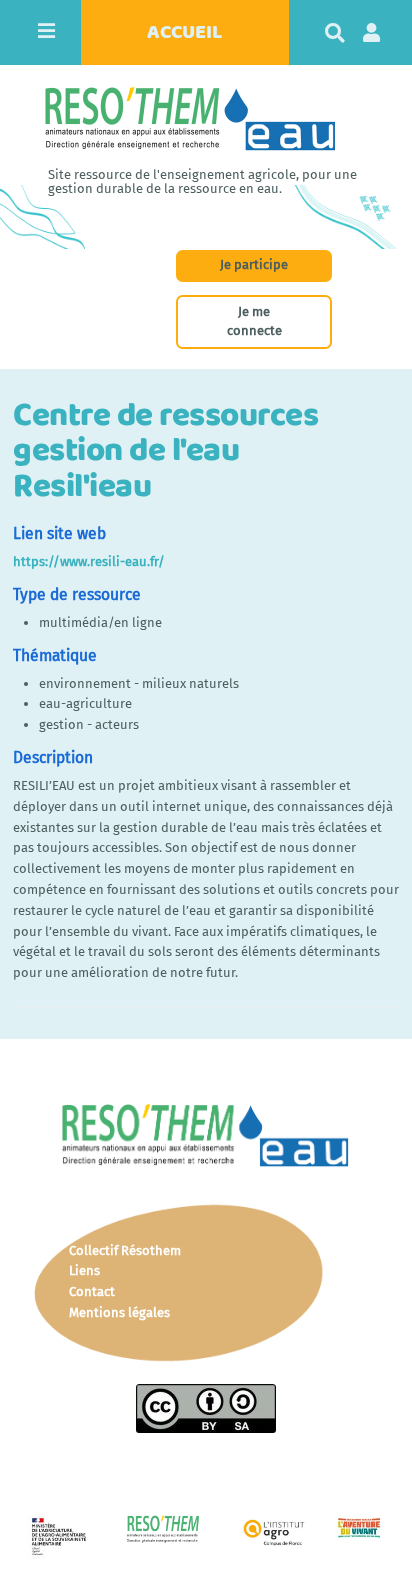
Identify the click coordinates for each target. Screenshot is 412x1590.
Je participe (254, 264)
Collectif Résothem (125, 1250)
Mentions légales (119, 1312)
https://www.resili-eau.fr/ (89, 561)
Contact (92, 1291)
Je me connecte (254, 321)
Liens (84, 1270)
